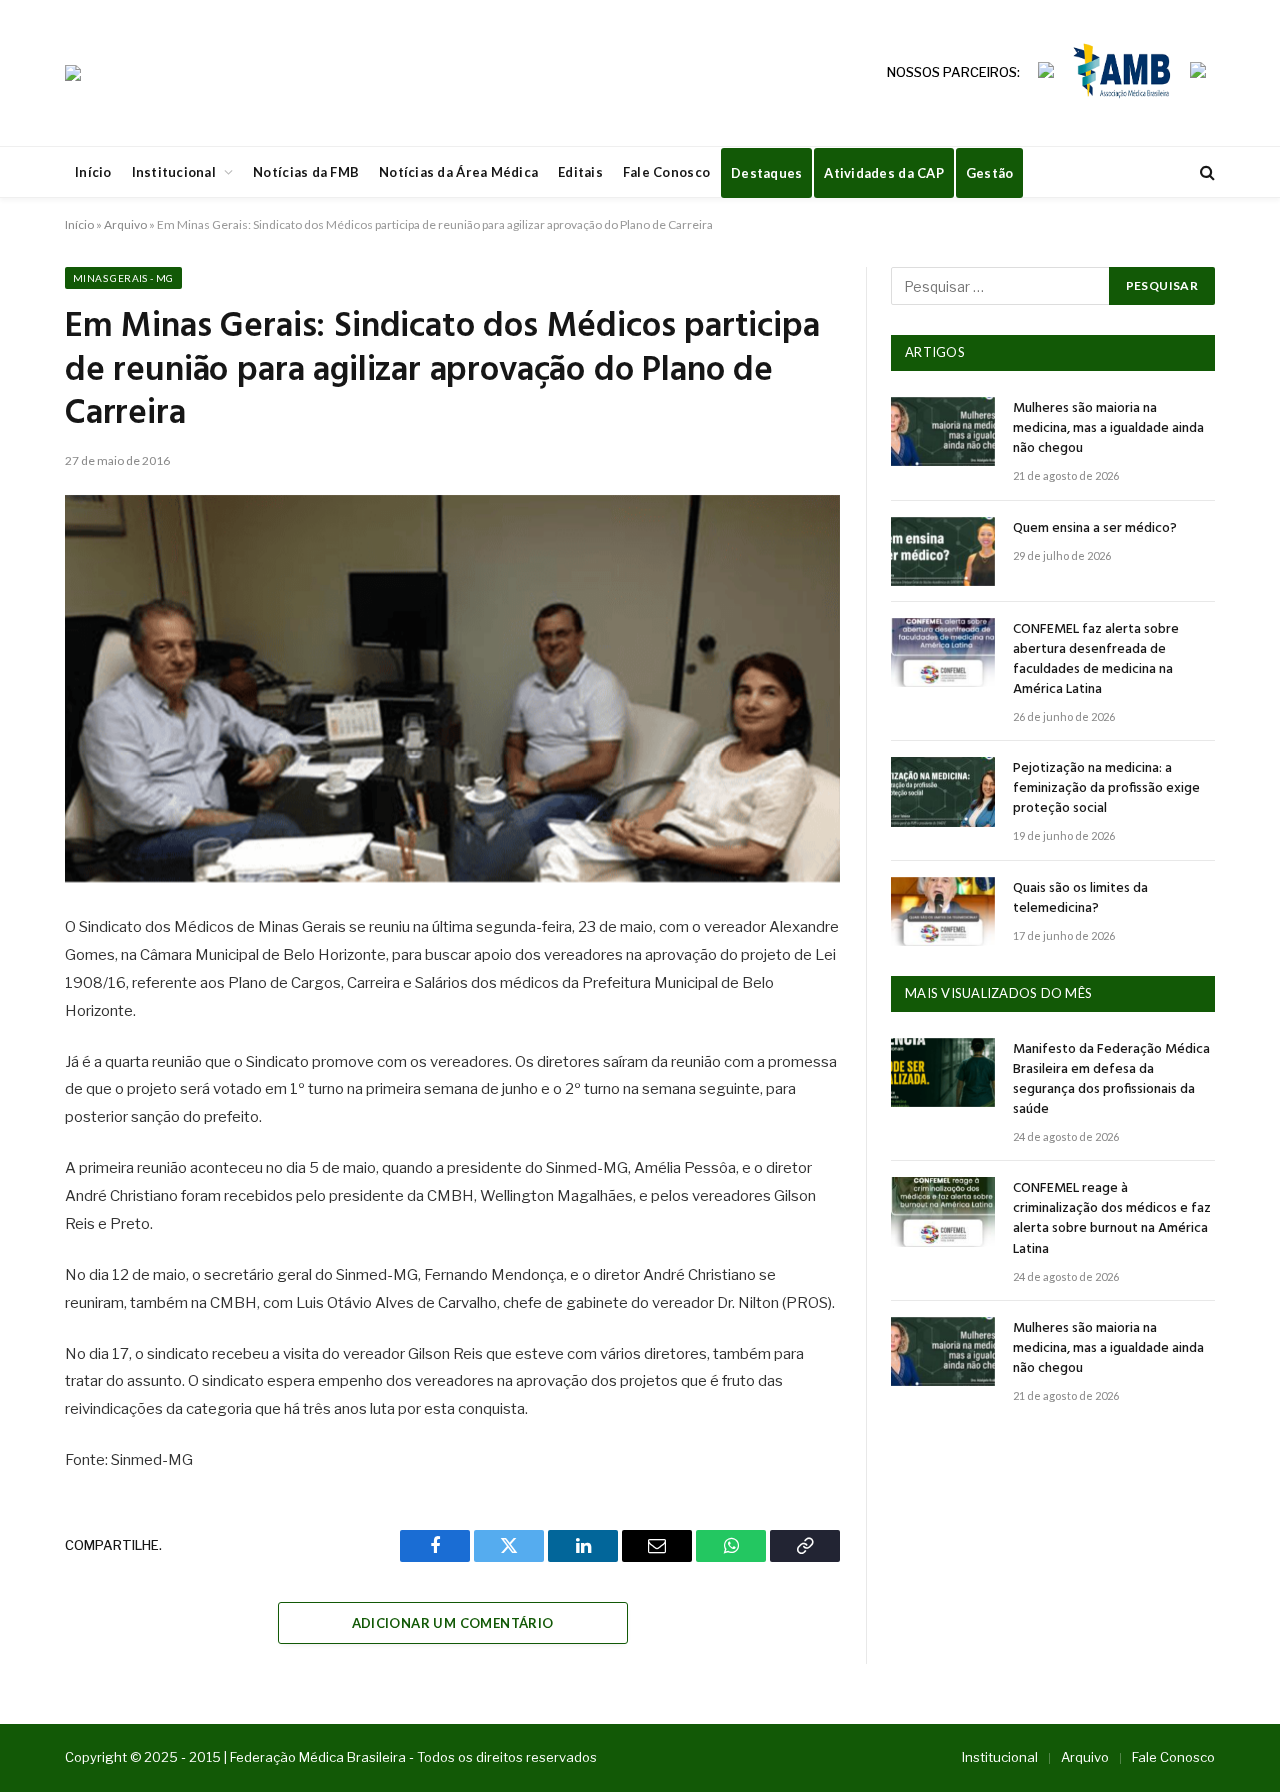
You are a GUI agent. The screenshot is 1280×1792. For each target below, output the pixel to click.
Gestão (990, 173)
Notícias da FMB (306, 172)
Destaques (766, 173)
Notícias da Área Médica (458, 172)
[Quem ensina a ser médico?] (943, 551)
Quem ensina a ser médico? (1095, 529)
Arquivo (125, 224)
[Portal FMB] (73, 73)
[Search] (1205, 172)
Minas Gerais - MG (123, 278)
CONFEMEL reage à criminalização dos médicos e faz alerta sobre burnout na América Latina (1112, 1219)
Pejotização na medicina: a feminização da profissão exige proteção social (1106, 789)
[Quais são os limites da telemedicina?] (943, 911)
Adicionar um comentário (453, 1623)
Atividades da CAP (883, 173)
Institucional (174, 172)
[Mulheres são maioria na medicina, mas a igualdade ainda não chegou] (943, 431)
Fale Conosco (666, 172)
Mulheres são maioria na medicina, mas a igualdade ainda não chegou (1108, 429)
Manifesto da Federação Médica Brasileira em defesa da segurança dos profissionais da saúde (1111, 1080)
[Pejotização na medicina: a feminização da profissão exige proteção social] (943, 791)
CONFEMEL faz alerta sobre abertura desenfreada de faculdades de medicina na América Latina (1096, 660)
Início (93, 172)
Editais (580, 172)
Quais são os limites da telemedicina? (1080, 899)
